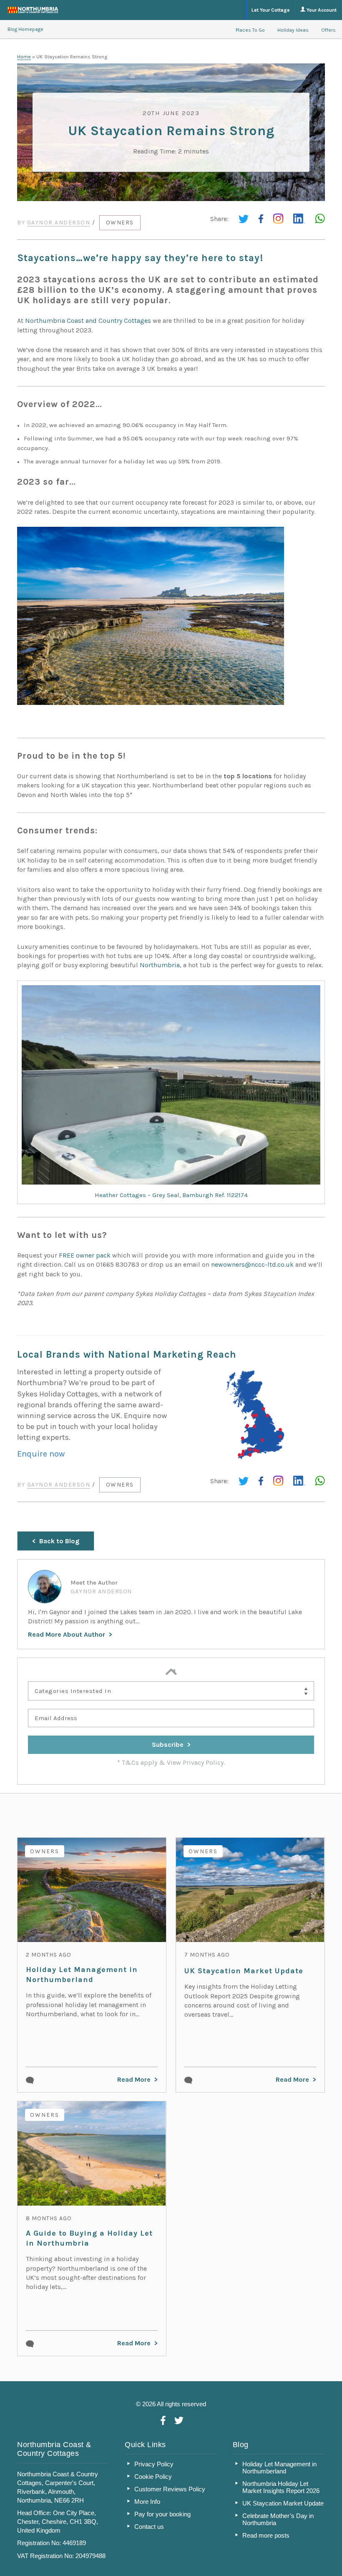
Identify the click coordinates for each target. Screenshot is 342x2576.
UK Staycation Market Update (244, 1971)
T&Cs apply (140, 1762)
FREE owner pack (85, 1255)
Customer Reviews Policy (170, 2489)
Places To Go (250, 30)
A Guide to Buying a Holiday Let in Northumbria (89, 2238)
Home (24, 57)
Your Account (321, 10)
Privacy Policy (154, 2464)
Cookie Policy (153, 2477)
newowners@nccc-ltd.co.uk (252, 1264)
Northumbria (160, 965)
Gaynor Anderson (59, 223)
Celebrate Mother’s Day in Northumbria (278, 2519)
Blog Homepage (25, 29)
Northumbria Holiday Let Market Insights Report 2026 (281, 2487)
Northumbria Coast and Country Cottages (88, 321)
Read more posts (266, 2535)
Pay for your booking (162, 2514)
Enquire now (41, 1454)
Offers (328, 30)
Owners (120, 223)
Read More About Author (67, 1634)
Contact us (149, 2527)
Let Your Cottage (271, 10)
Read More (134, 2079)
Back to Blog (59, 1541)
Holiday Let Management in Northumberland (82, 1975)
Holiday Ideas (293, 30)
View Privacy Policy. (196, 1762)
